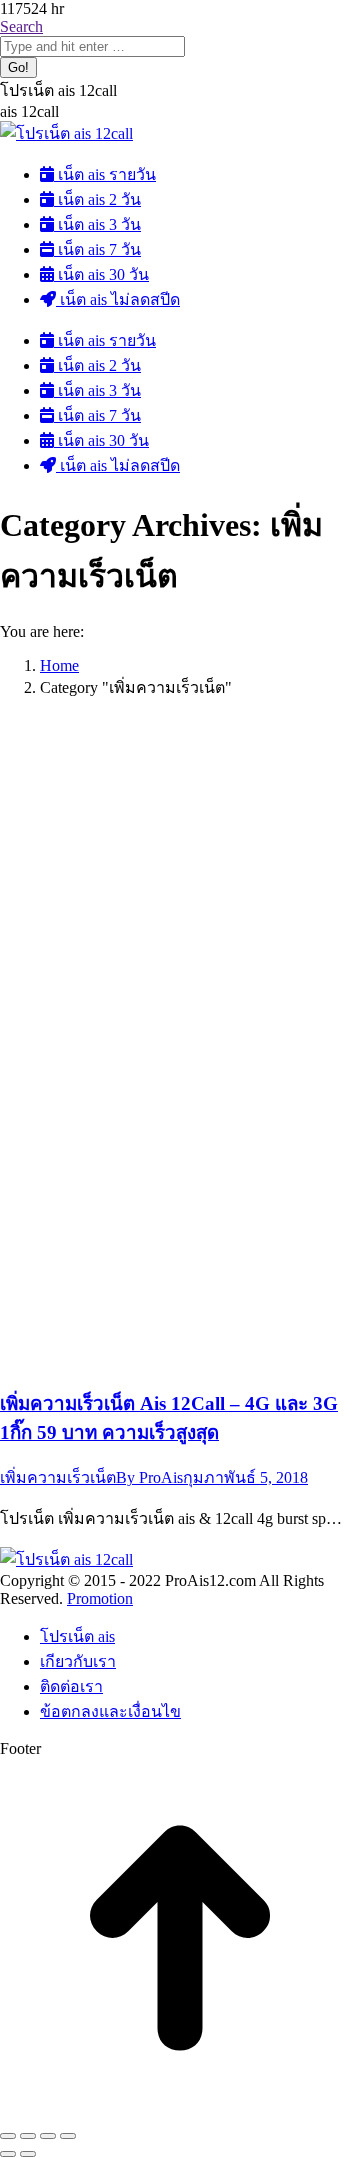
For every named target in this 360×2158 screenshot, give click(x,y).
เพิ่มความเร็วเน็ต (58, 1477)
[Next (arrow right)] (28, 2154)
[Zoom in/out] (68, 2136)
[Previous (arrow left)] (8, 2154)
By (149, 1477)
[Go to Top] (180, 2112)
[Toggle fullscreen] (48, 2136)
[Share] (28, 2136)
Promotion (100, 1598)
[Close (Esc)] (8, 2136)
